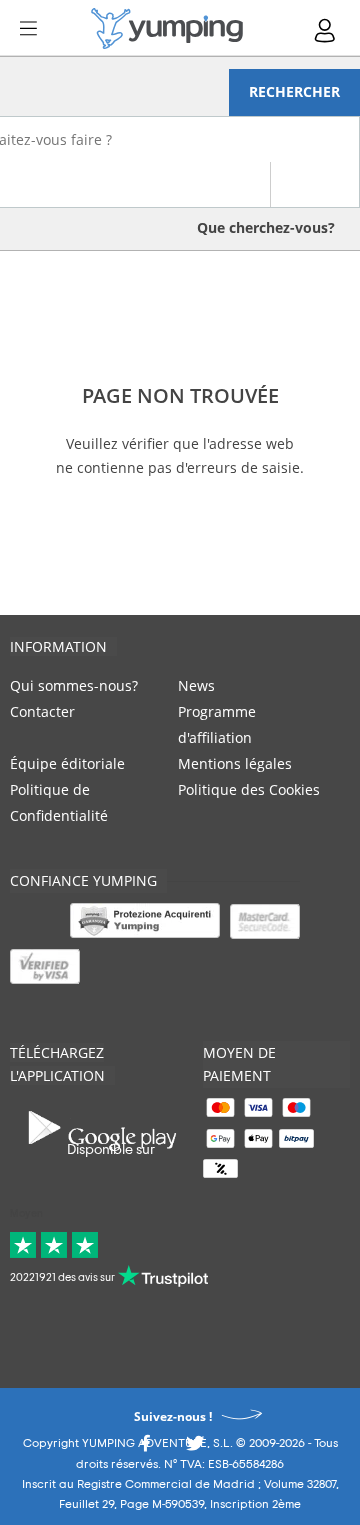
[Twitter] (195, 1448)
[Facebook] (145, 1448)
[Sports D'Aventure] (167, 28)
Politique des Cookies (249, 789)
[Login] (326, 30)
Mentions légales (235, 763)
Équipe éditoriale (67, 763)
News (196, 685)
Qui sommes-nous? (74, 685)
